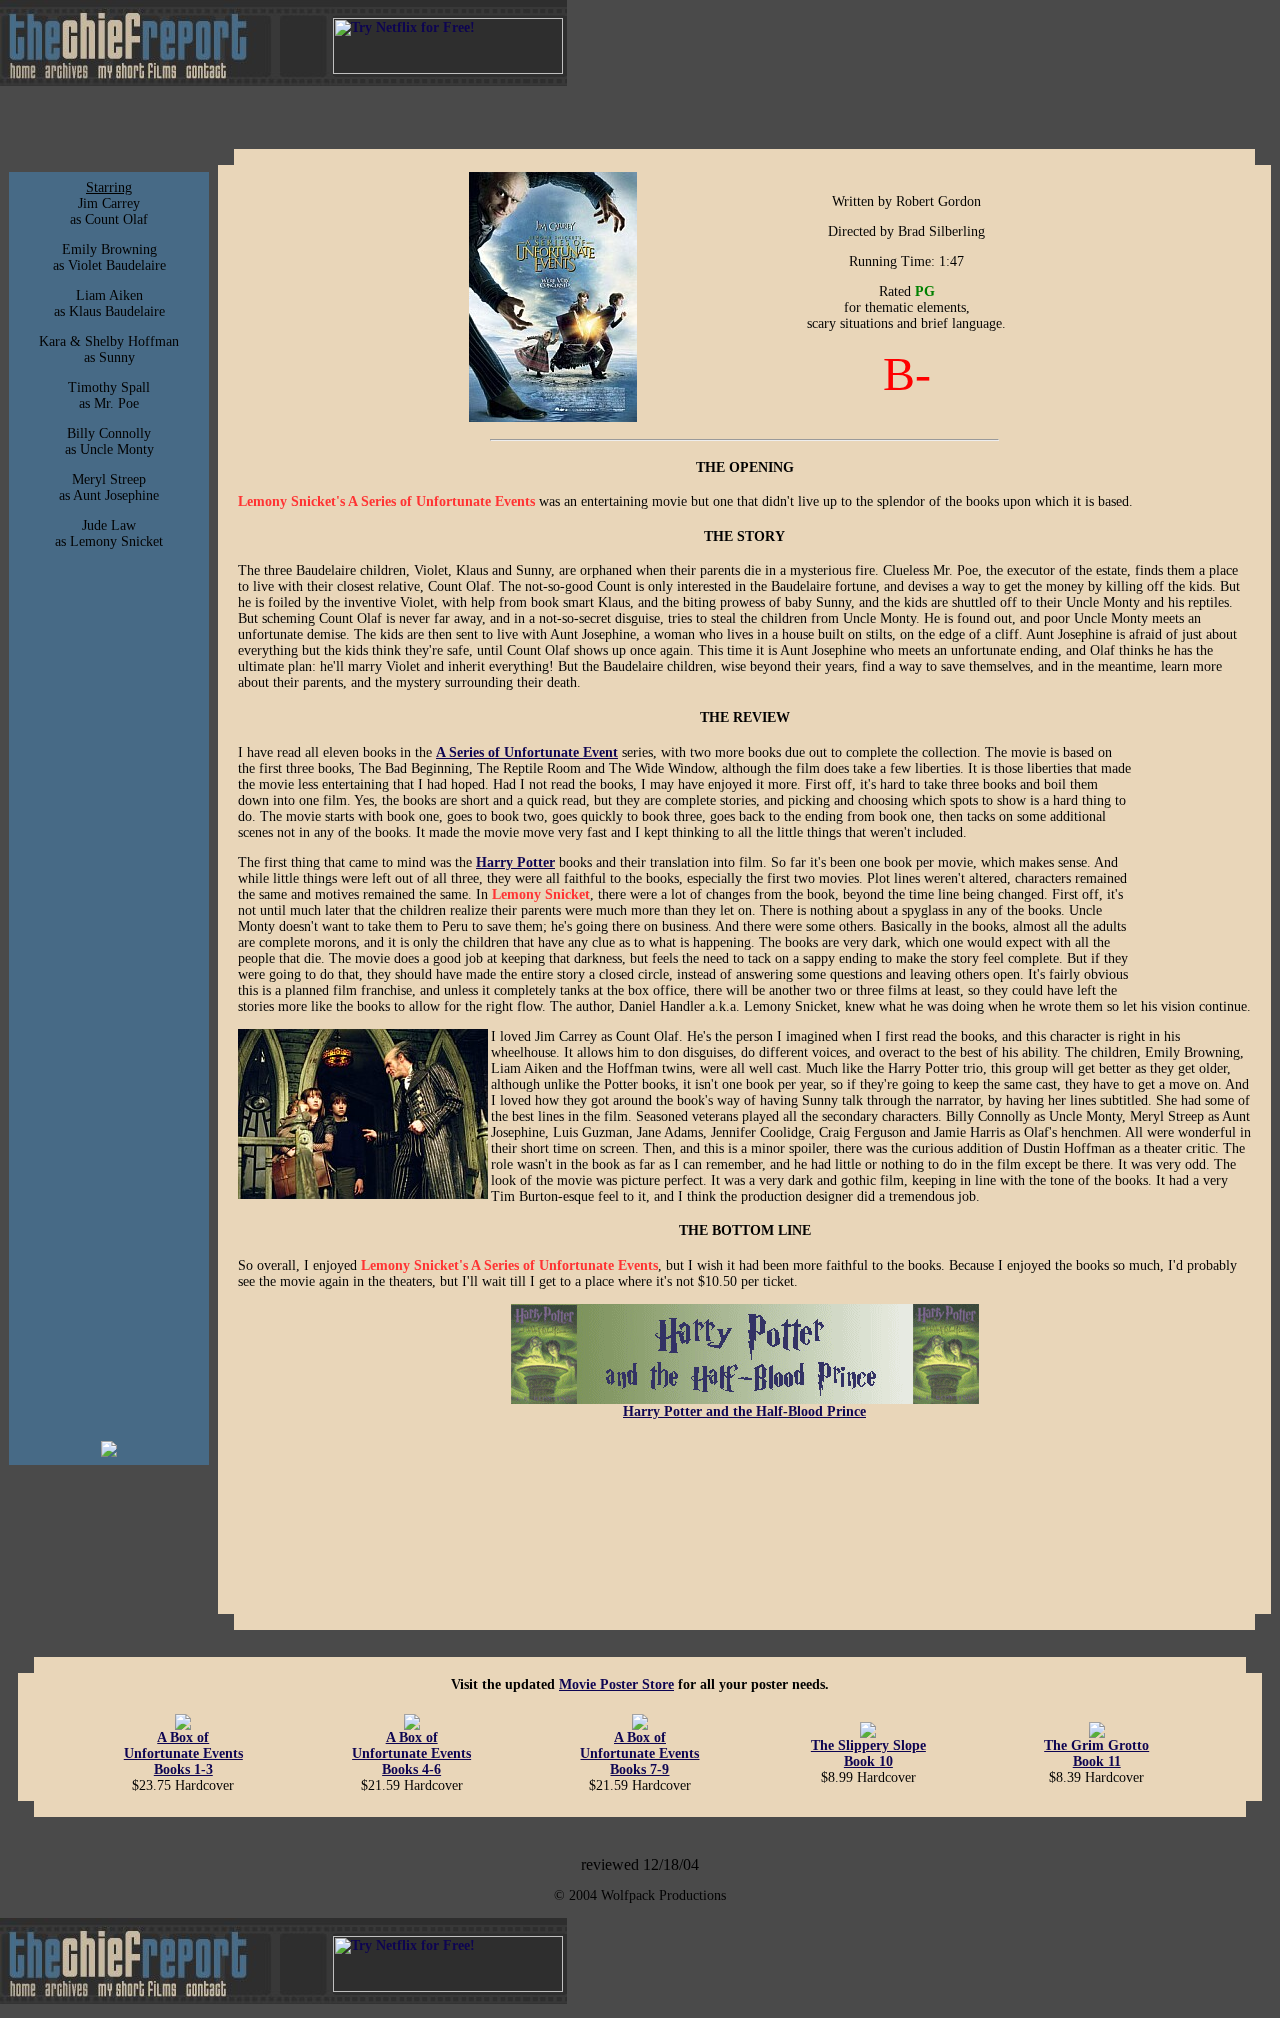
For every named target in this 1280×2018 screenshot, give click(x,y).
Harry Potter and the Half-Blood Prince (744, 1411)
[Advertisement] (109, 1127)
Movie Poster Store (616, 1684)
